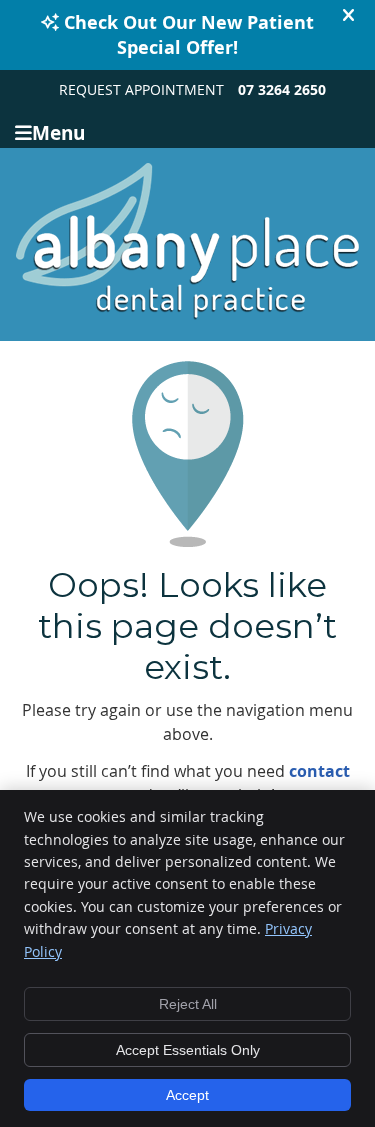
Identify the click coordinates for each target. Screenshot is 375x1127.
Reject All (188, 1004)
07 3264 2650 (282, 89)
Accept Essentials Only (188, 1050)
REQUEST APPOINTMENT (141, 89)
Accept (187, 1095)
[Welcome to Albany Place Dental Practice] (187, 314)
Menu (58, 131)
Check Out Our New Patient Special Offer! (189, 35)
